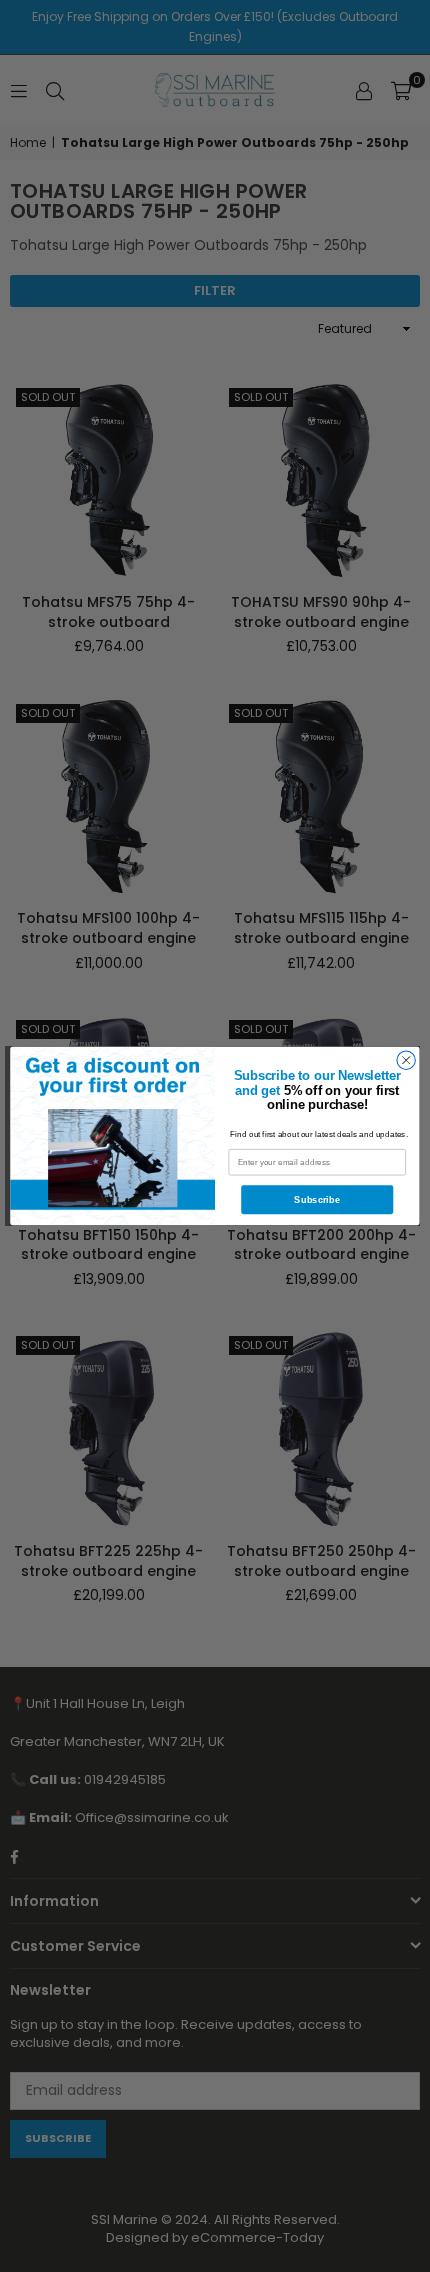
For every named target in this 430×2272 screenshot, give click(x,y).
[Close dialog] (406, 1060)
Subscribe (317, 1199)
